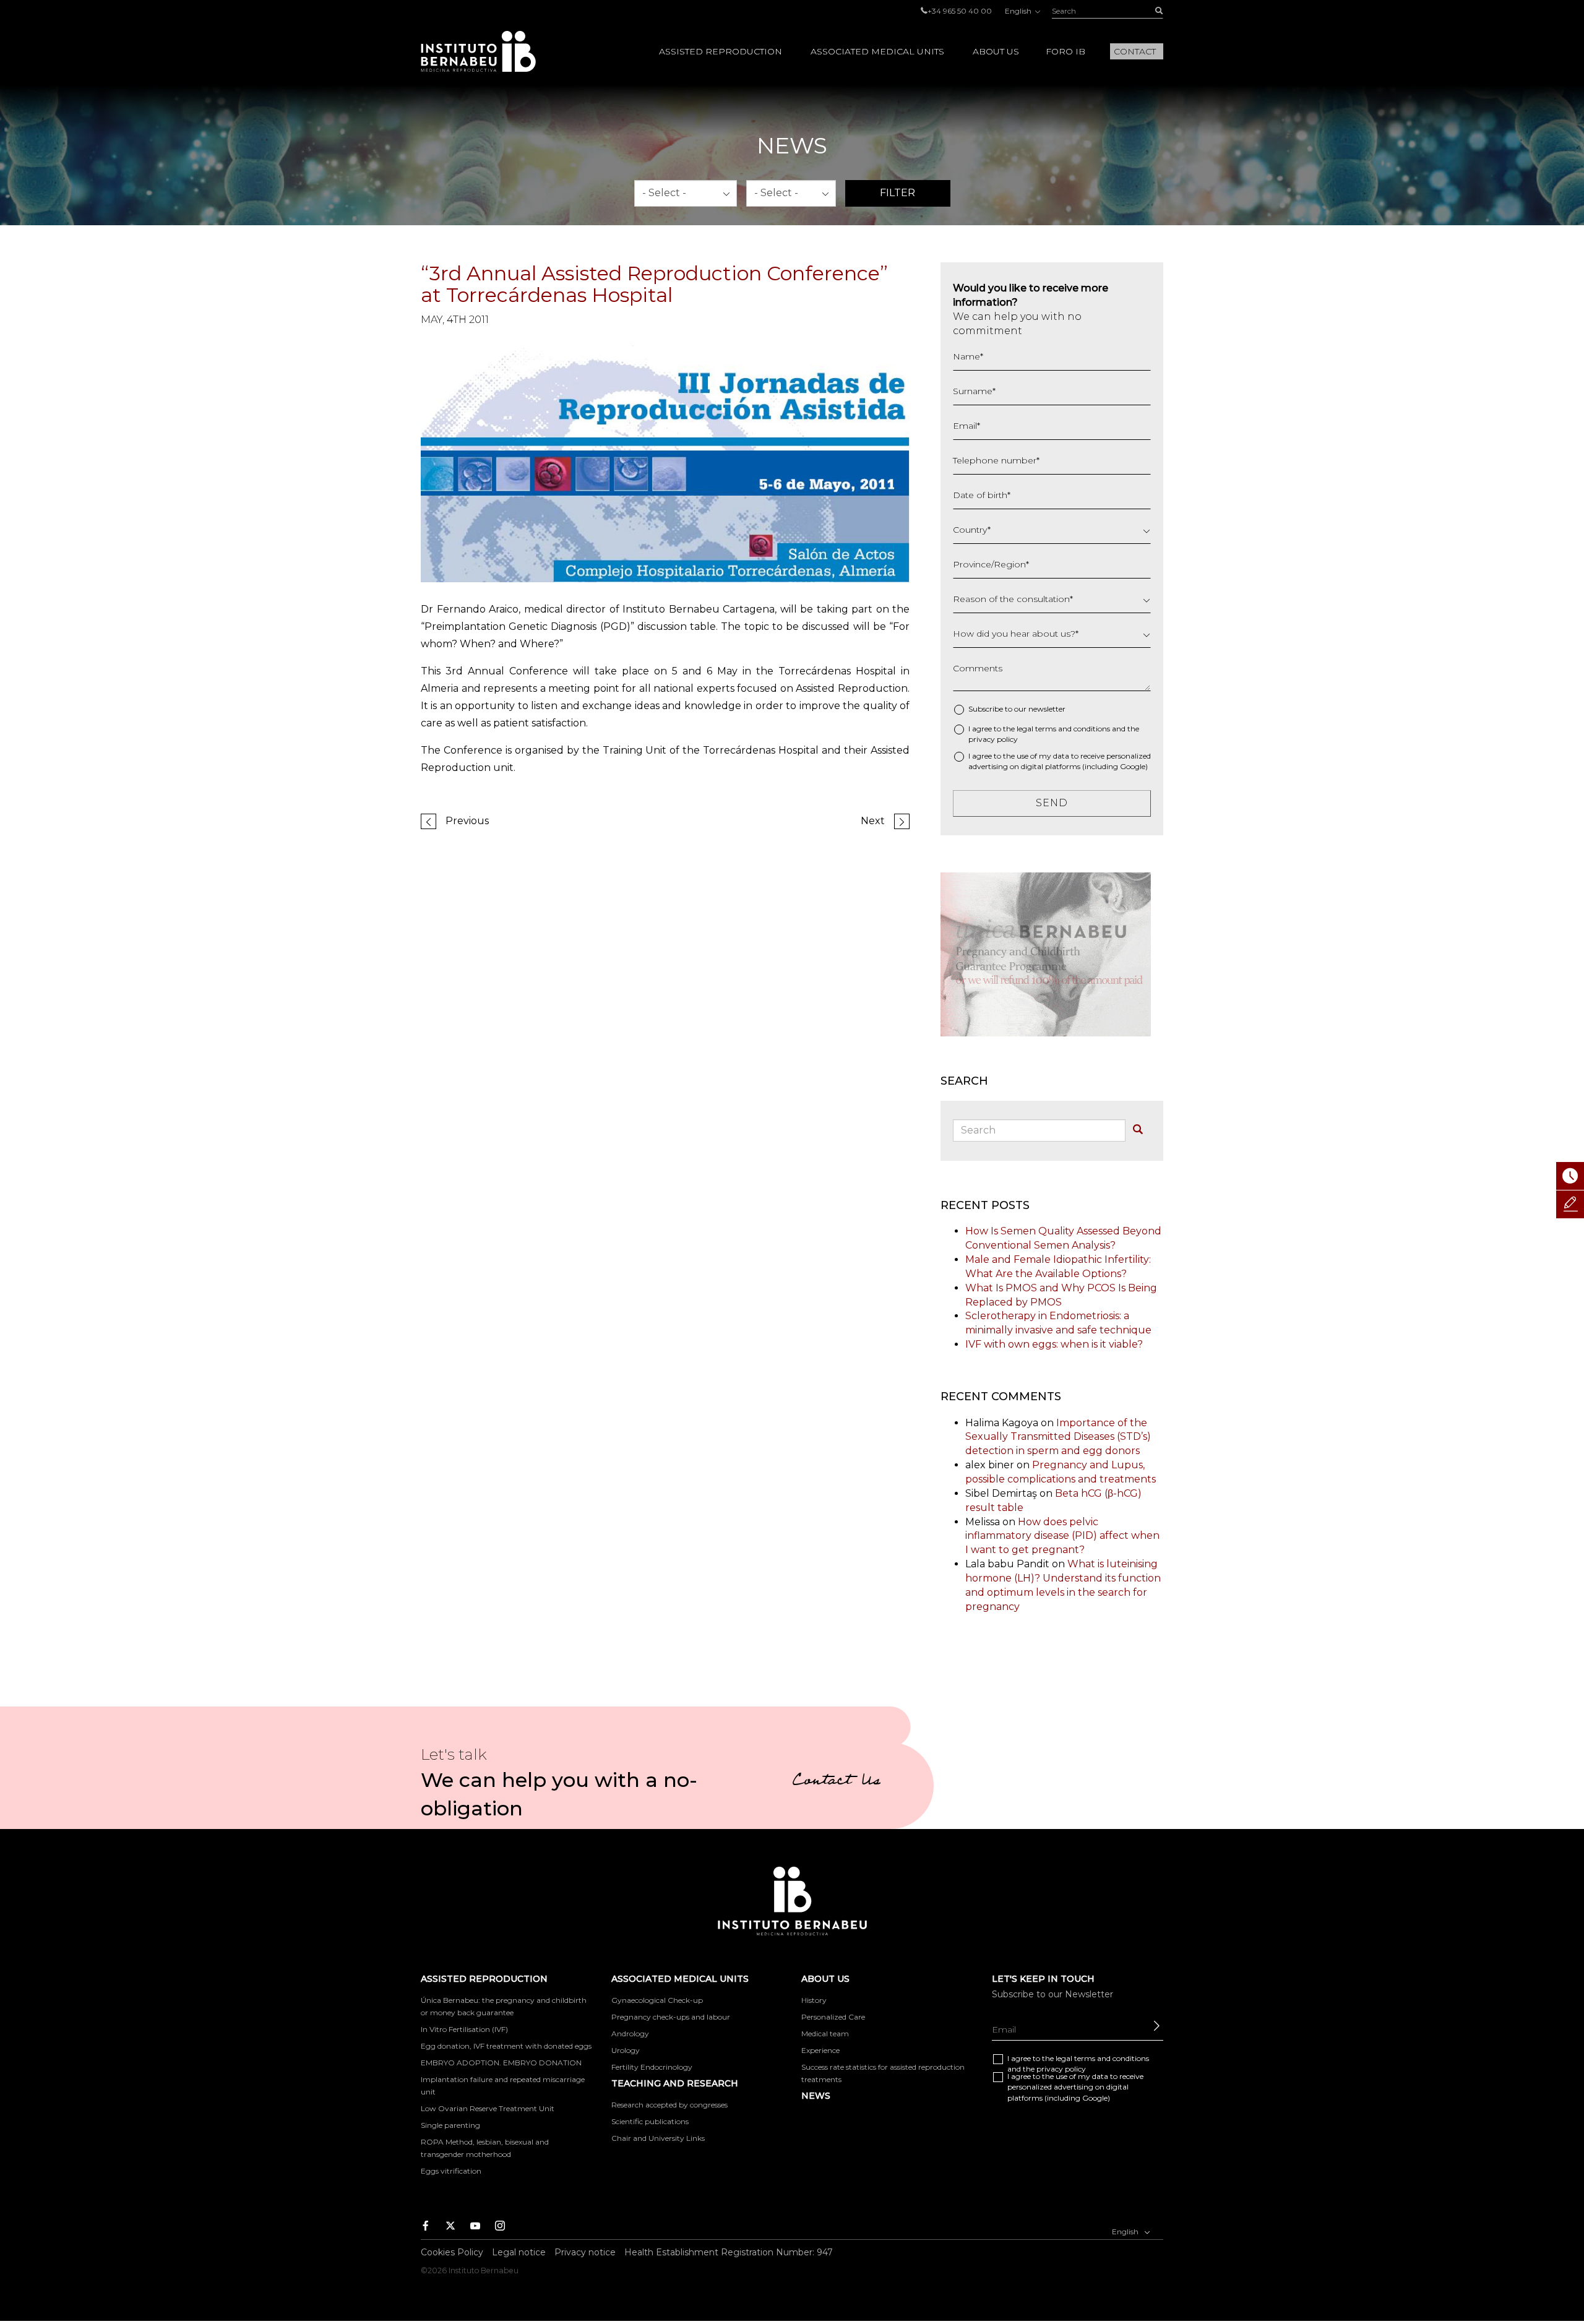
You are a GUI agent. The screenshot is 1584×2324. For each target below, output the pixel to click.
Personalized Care (833, 2017)
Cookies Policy (452, 2252)
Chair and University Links (658, 2138)
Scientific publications (650, 2121)
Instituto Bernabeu (478, 51)
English (1019, 11)
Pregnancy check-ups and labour (671, 2017)
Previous (467, 821)
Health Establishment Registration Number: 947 (729, 2252)
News (816, 2096)
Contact (1135, 51)
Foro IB (1065, 51)
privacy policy (993, 739)
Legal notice (519, 2252)
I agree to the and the (1054, 734)
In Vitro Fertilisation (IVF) (464, 2029)
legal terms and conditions (1063, 729)
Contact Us (836, 1782)
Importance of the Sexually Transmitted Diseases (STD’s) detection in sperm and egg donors (1058, 1437)
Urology (626, 2050)
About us (996, 51)
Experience (820, 2050)
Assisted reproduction (721, 51)
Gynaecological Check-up (657, 2000)
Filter (897, 193)
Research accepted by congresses (669, 2105)
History (814, 2000)
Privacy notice (585, 2252)
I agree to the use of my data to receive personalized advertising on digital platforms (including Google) (1060, 761)
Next (873, 821)
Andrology (630, 2033)
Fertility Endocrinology (652, 2067)
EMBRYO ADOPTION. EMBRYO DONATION (501, 2063)
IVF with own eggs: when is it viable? (1054, 1344)
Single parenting (450, 2125)
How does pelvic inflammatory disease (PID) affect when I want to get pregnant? (1062, 1536)
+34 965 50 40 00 (960, 11)
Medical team (825, 2033)
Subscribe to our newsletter (1017, 709)
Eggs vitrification (451, 2171)
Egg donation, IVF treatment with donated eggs (506, 2046)
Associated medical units (877, 51)
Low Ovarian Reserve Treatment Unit (488, 2108)
